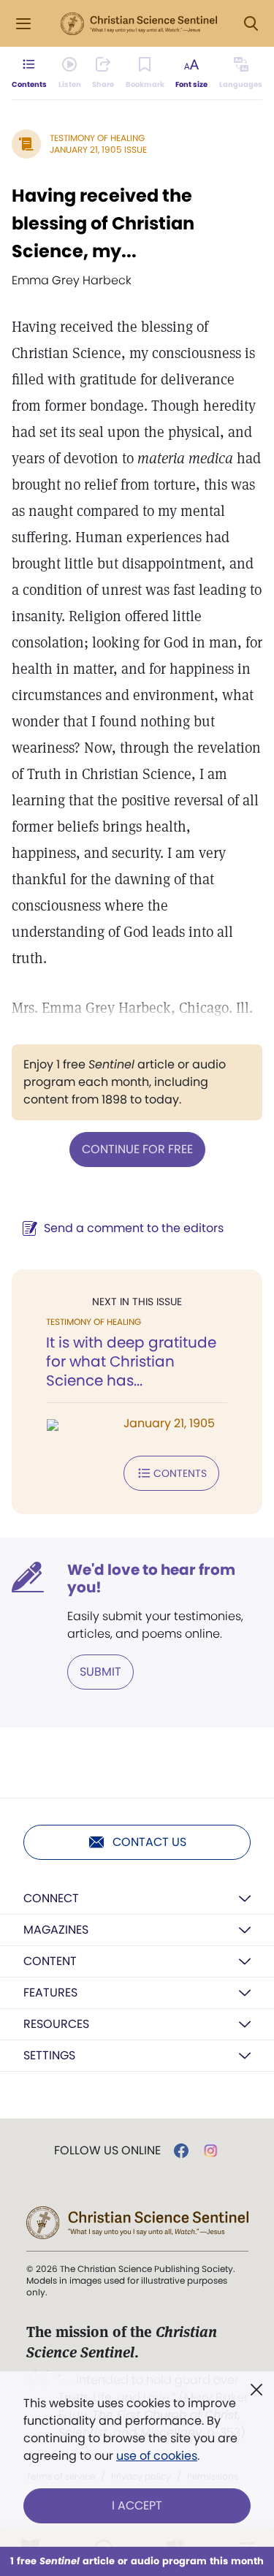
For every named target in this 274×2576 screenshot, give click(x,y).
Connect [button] (51, 1898)
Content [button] (50, 1961)
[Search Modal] (251, 24)
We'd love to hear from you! (151, 1578)
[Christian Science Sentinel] (139, 24)
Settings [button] (49, 2055)
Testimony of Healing (97, 138)
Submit (100, 1672)
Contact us (149, 1842)
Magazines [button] (56, 1930)
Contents (180, 1473)
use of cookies (157, 2456)
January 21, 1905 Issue (98, 149)
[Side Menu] (23, 24)
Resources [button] (56, 2024)
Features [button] (50, 1992)
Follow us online (107, 2151)
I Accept (137, 2505)
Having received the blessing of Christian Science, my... (103, 223)
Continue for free (137, 1149)
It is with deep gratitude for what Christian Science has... (131, 1361)
